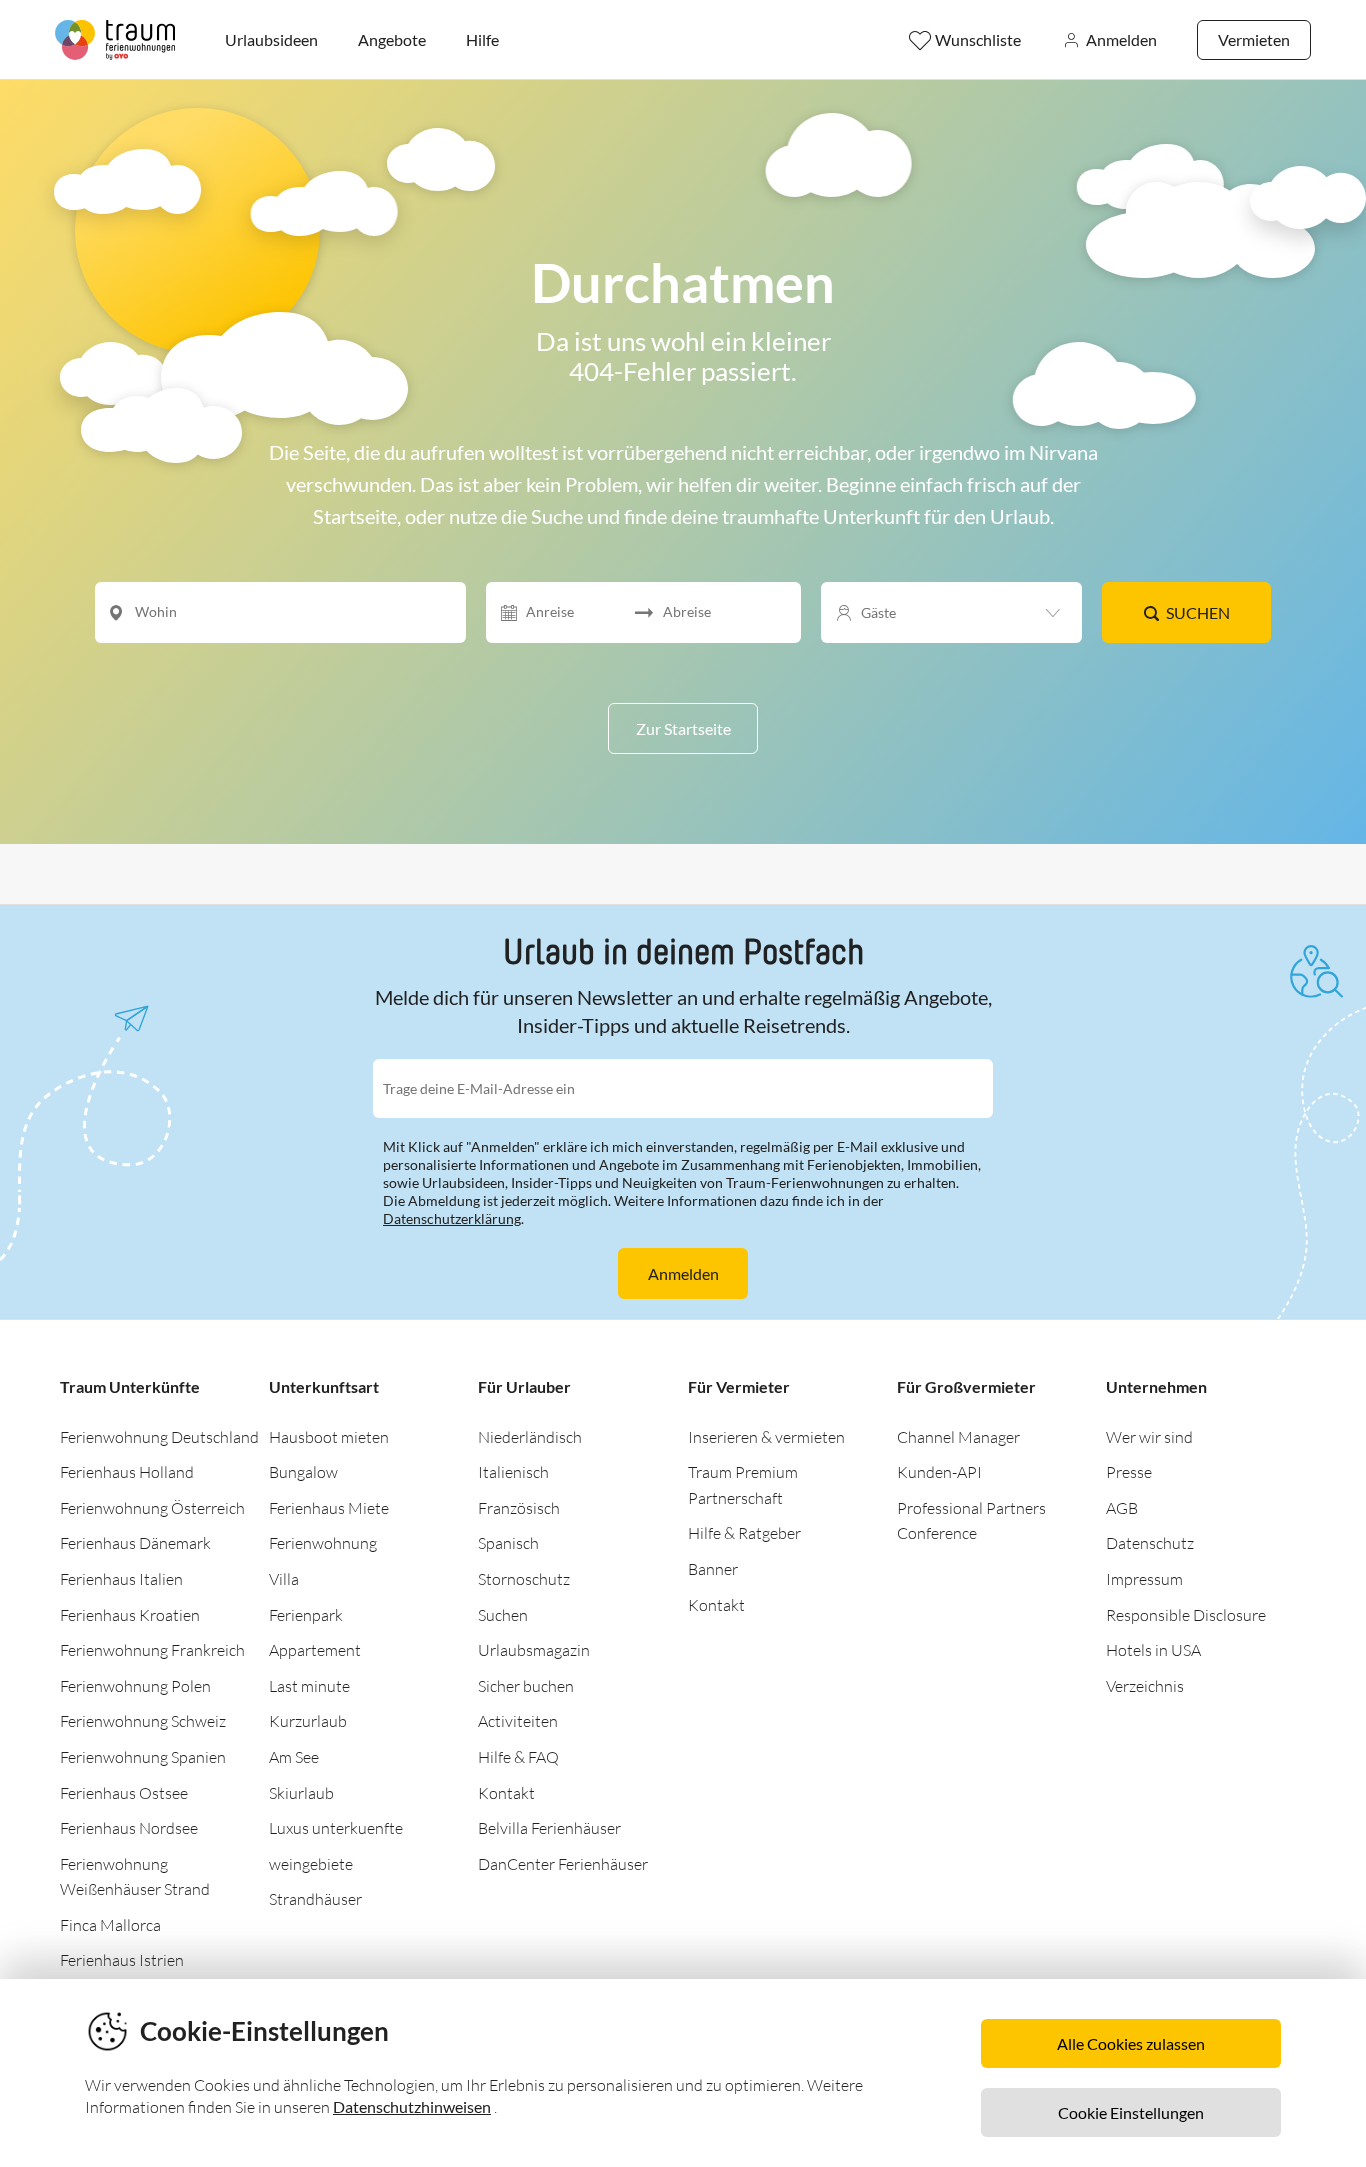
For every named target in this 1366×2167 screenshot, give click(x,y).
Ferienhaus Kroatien (130, 1615)
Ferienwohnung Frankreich (152, 1650)
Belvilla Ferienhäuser (549, 1828)
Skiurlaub (301, 1793)
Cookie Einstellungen (1131, 2112)
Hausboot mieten (329, 1437)
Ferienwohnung (323, 1543)
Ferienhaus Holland (127, 1472)
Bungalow (303, 1472)
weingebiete (311, 1864)
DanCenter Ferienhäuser (563, 1864)
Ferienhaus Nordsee (129, 1828)
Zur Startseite (683, 728)
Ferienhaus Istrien (122, 1960)
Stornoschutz (524, 1579)
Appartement (315, 1650)
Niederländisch (530, 1437)
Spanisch (508, 1543)
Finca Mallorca (110, 1925)
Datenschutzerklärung (452, 1218)
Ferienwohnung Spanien (143, 1757)
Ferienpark (306, 1615)
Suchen (1198, 612)
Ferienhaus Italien (121, 1579)
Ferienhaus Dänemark (135, 1543)
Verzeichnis (1145, 1686)
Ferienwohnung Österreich (152, 1508)
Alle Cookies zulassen (1131, 2043)
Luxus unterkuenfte (336, 1828)
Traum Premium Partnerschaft (743, 1485)
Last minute (309, 1686)
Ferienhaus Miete (329, 1508)
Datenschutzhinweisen (412, 2106)
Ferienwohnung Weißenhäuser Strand (135, 1877)
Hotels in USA (1153, 1650)
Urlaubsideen (271, 39)
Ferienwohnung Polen (135, 1686)
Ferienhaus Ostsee (124, 1793)
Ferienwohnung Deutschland (159, 1437)
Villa (284, 1579)
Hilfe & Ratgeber (744, 1533)
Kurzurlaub (308, 1721)
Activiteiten (518, 1721)
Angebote (392, 39)
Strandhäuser (315, 1899)
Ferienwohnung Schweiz (143, 1721)
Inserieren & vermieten (766, 1437)
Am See (294, 1757)
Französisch (519, 1508)
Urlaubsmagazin (534, 1650)
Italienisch (513, 1472)
